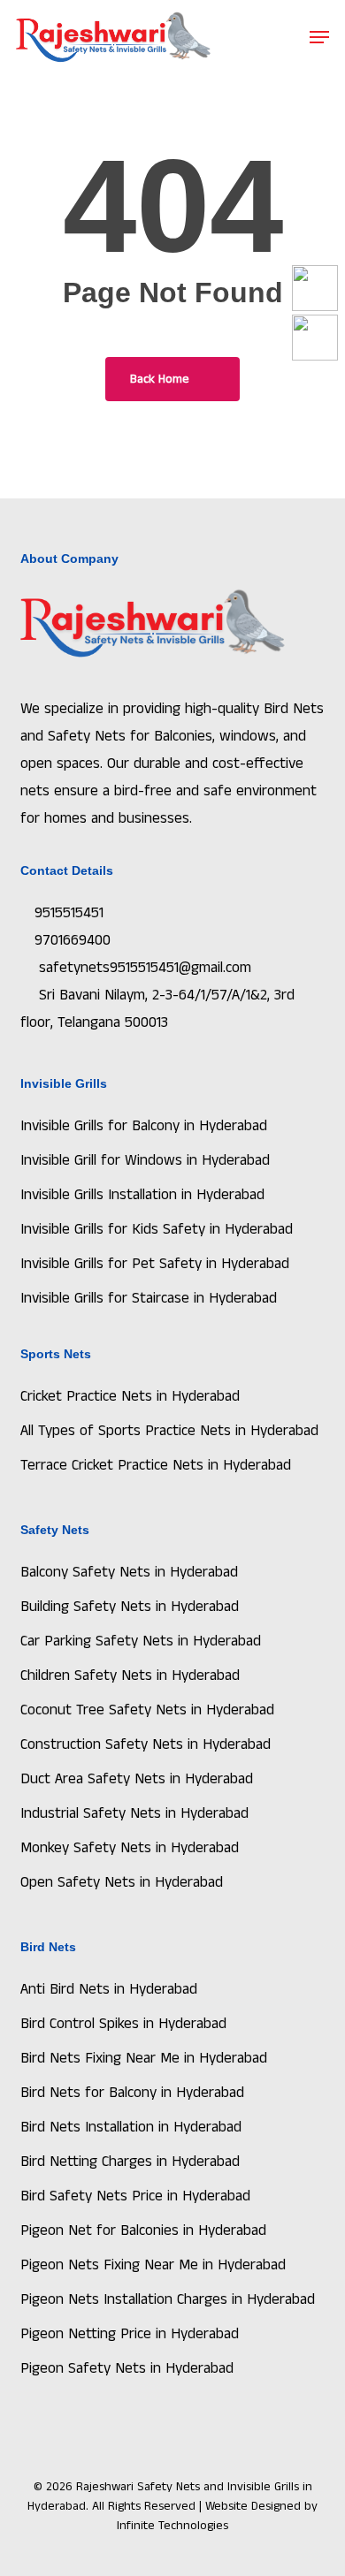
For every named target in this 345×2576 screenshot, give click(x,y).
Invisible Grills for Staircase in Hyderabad (149, 1298)
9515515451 (69, 913)
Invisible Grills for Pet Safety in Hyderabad (155, 1264)
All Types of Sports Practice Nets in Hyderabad (169, 1431)
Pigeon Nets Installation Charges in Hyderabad (168, 2299)
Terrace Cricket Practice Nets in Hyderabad (156, 1465)
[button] (319, 37)
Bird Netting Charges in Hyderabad (130, 2162)
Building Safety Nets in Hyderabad (130, 1607)
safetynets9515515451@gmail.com (143, 968)
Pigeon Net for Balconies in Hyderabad (143, 2230)
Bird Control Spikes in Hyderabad (123, 2024)
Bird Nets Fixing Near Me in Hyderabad (144, 2058)
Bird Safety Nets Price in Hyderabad (135, 2196)
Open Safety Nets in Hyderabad (122, 1882)
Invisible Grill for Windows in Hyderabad (145, 1160)
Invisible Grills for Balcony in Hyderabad (144, 1126)
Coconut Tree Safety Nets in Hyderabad (147, 1710)
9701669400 (73, 940)
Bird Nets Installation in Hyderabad (131, 2127)
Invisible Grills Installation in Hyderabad (142, 1195)
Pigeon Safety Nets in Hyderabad (127, 2368)
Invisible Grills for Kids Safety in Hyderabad (157, 1229)
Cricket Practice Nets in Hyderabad (130, 1396)
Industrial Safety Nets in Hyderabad (134, 1813)
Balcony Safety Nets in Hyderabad (129, 1572)
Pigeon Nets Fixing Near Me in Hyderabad (153, 2265)
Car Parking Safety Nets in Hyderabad (141, 1641)
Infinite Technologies (172, 2526)
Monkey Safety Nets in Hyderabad (130, 1848)
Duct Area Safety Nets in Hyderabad (137, 1779)
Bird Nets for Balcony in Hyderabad (132, 2093)
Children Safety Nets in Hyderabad (130, 1676)
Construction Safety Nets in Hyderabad (146, 1744)
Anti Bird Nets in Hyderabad (109, 1989)
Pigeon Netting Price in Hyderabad (130, 2334)
